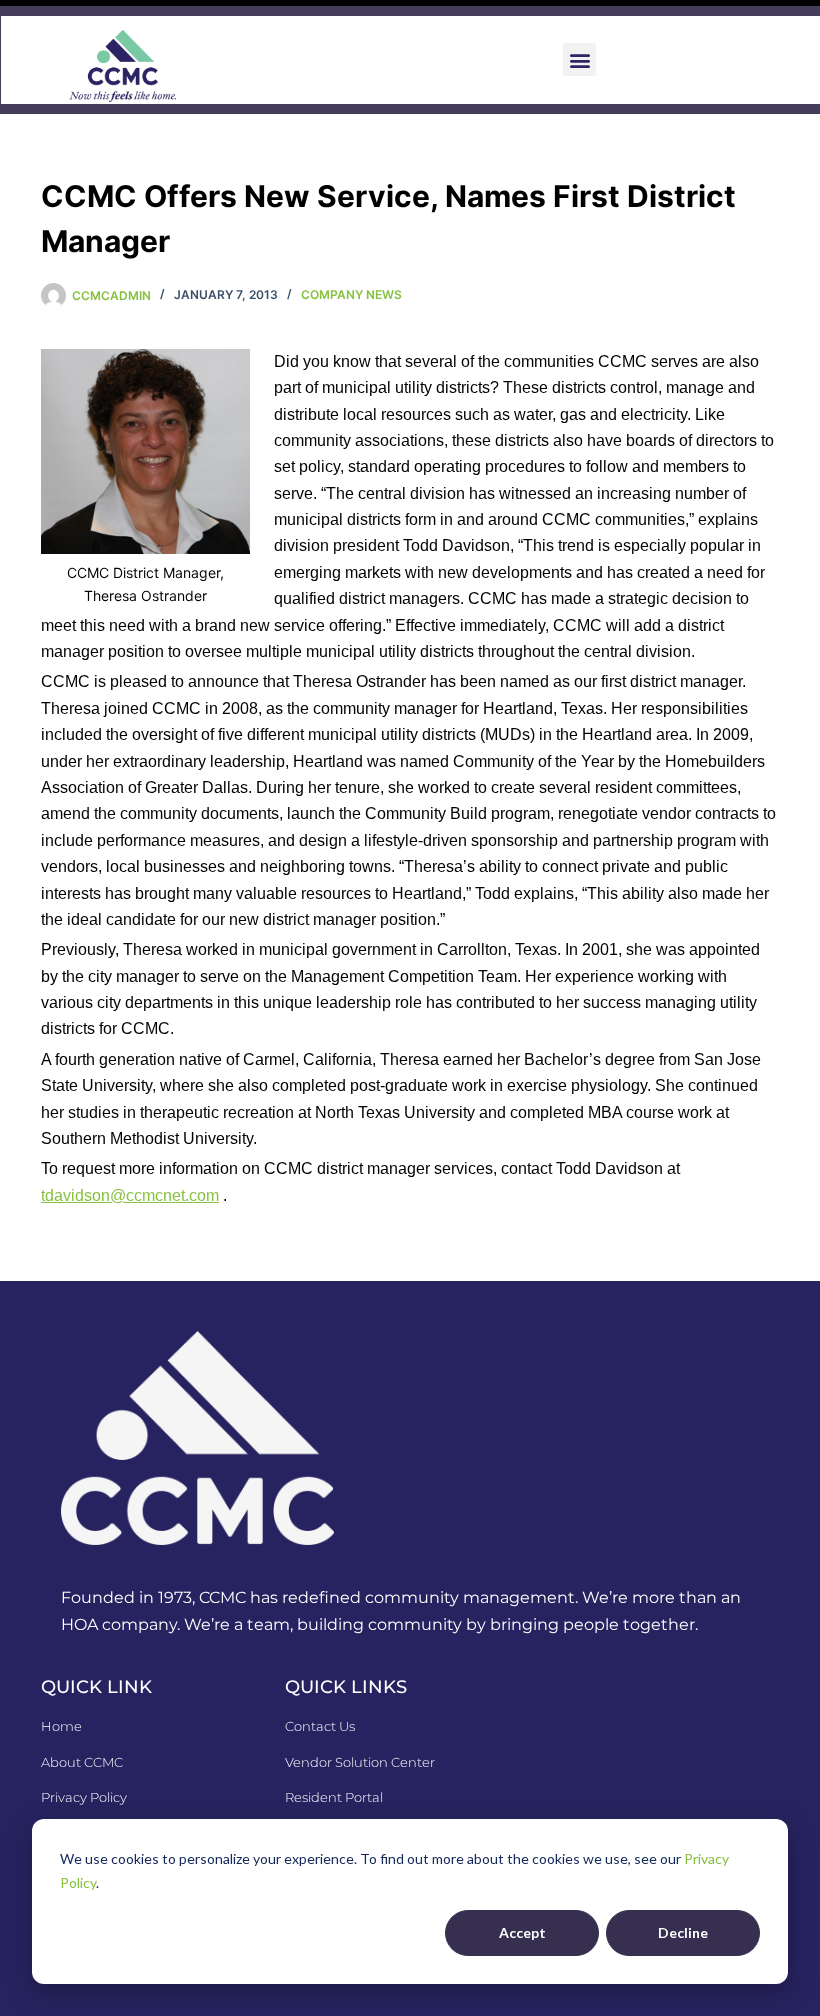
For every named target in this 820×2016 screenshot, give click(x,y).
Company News (351, 294)
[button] (579, 59)
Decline (683, 1932)
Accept (522, 1932)
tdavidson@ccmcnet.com (130, 1195)
